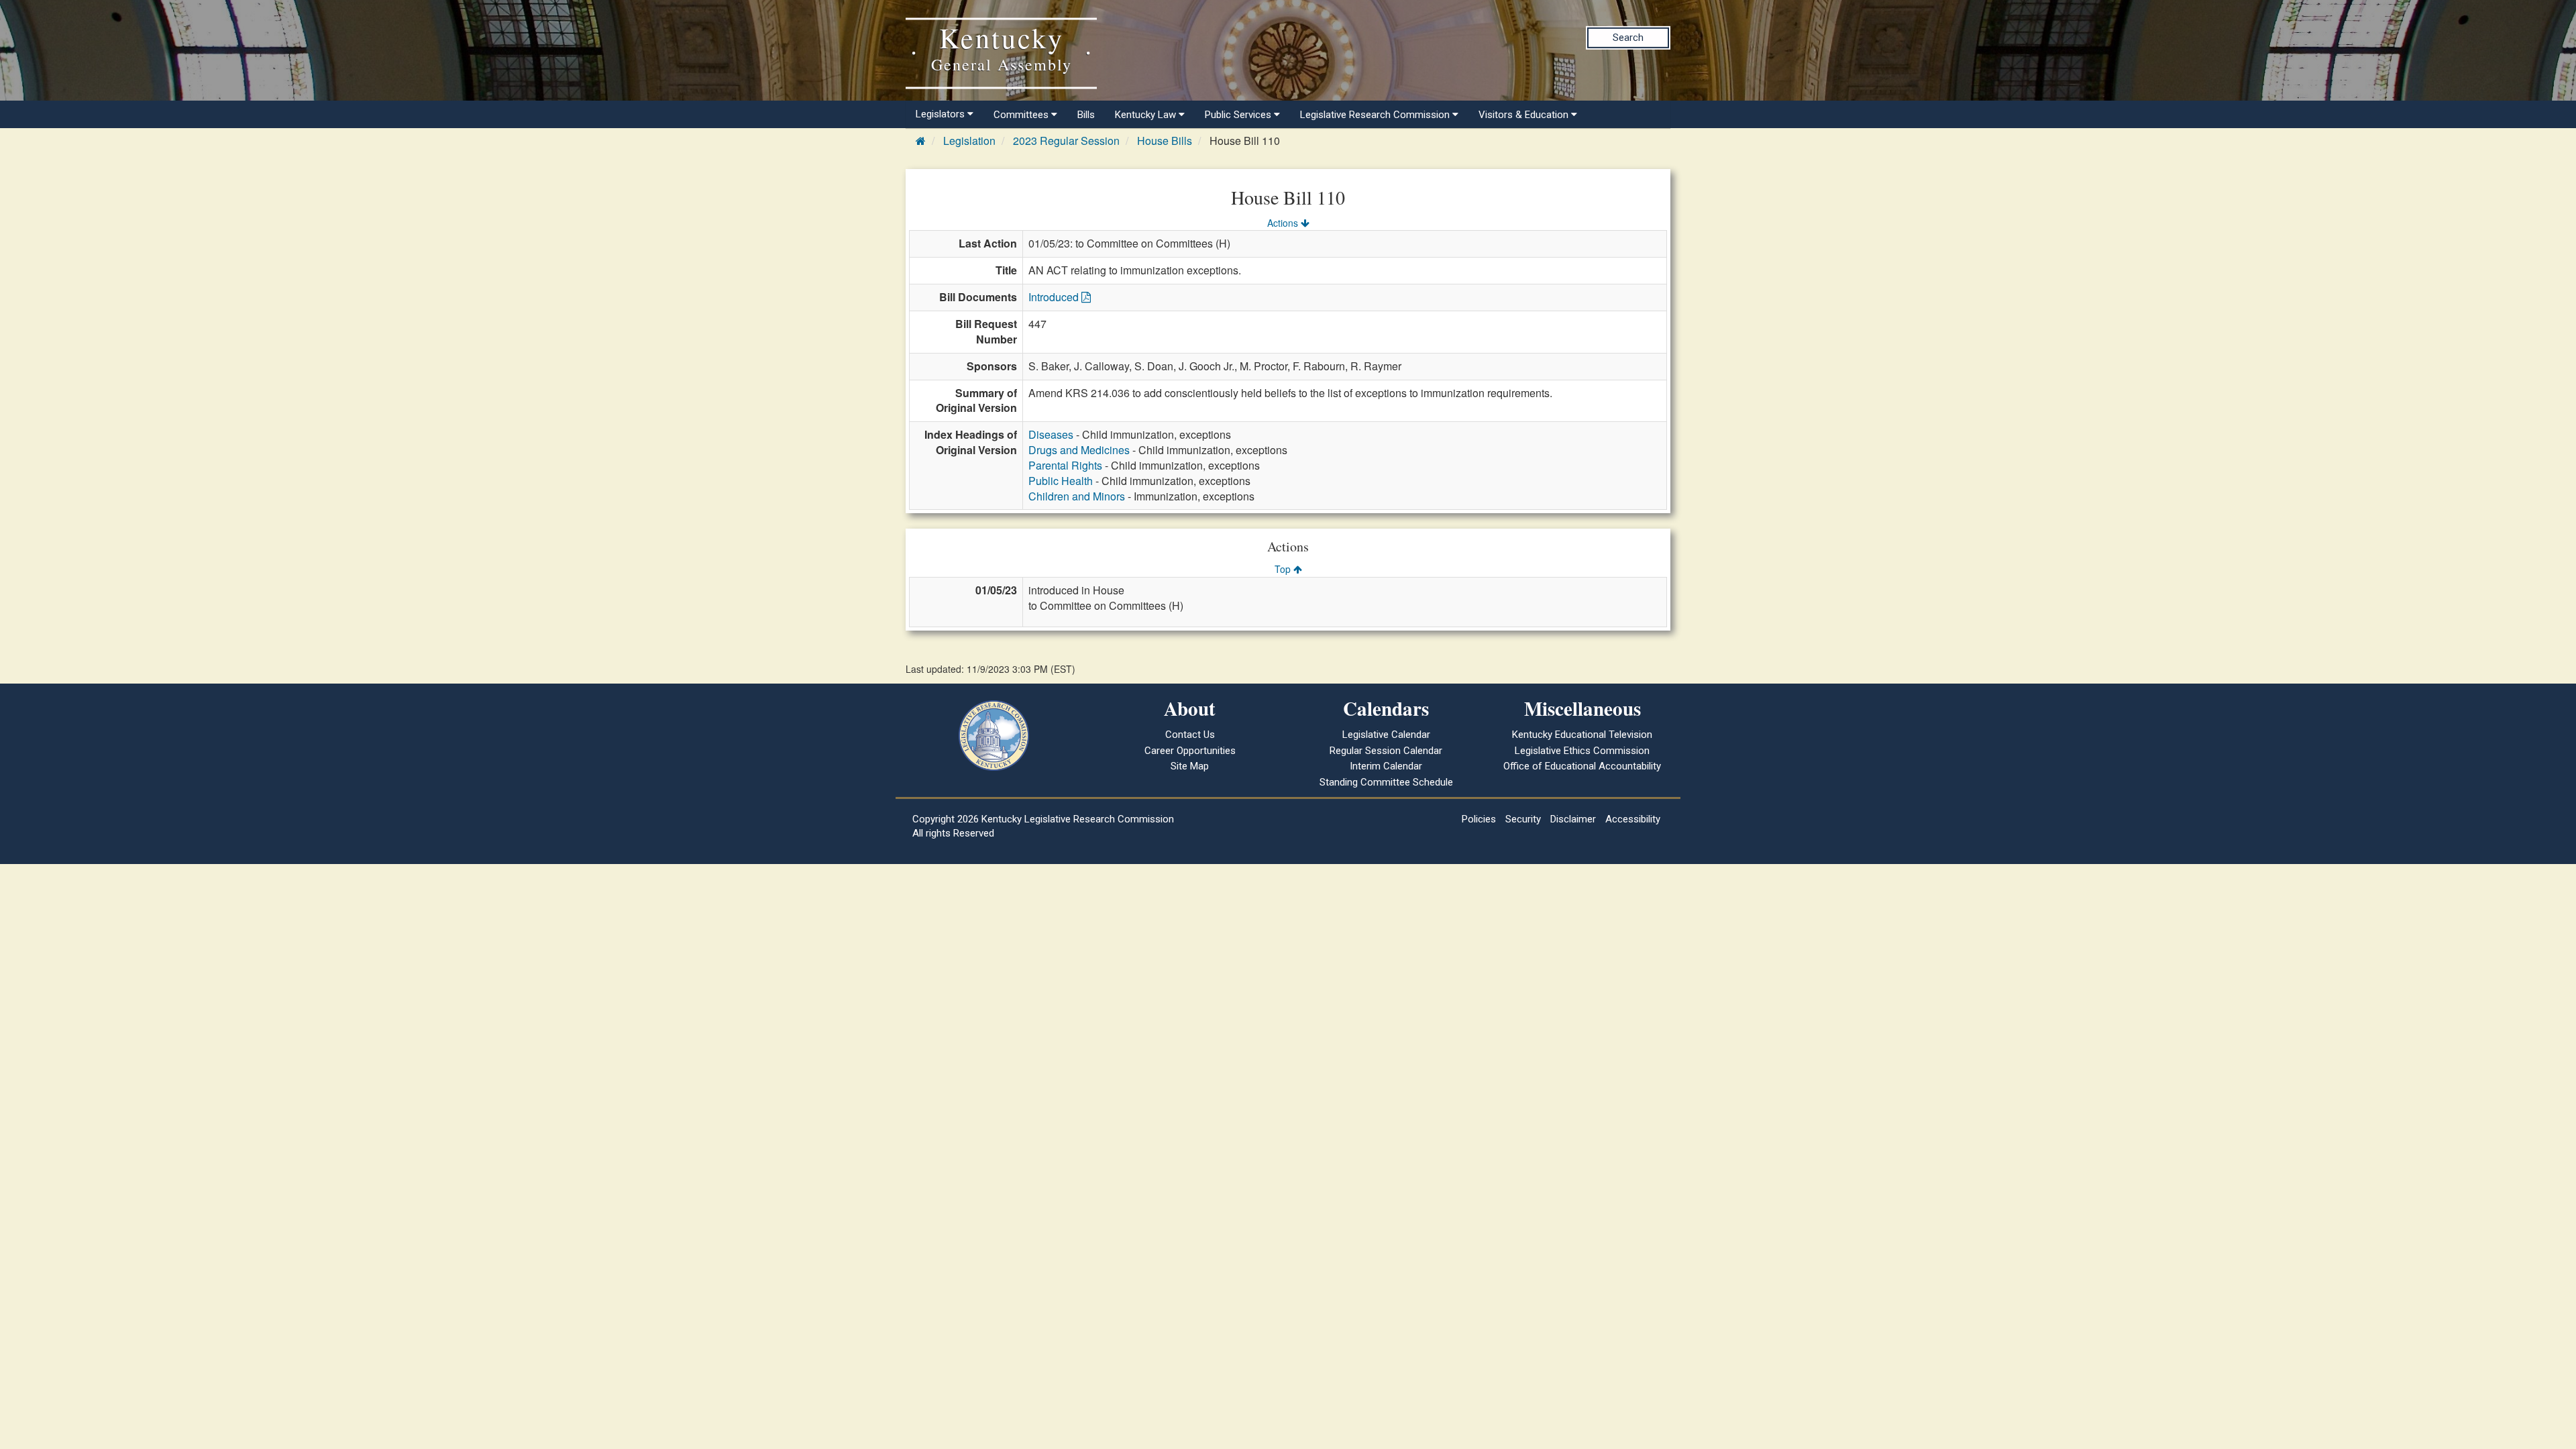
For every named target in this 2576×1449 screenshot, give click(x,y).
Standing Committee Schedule (1386, 782)
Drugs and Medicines (1079, 450)
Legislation (969, 141)
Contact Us (1190, 735)
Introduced (1055, 297)
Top (1284, 569)
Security (1523, 819)
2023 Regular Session (1066, 141)
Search (1628, 38)
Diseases (1051, 434)
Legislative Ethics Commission (1582, 751)
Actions (1284, 223)
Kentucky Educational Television (1582, 735)
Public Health (1061, 481)
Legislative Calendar (1386, 735)
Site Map (1190, 766)
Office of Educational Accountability (1582, 766)
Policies (1479, 819)
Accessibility (1633, 819)
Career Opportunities (1190, 751)
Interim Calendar (1386, 766)
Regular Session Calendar (1386, 751)
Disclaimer (1573, 819)
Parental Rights (1065, 465)
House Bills (1165, 141)
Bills (1086, 115)
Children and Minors (1077, 496)
